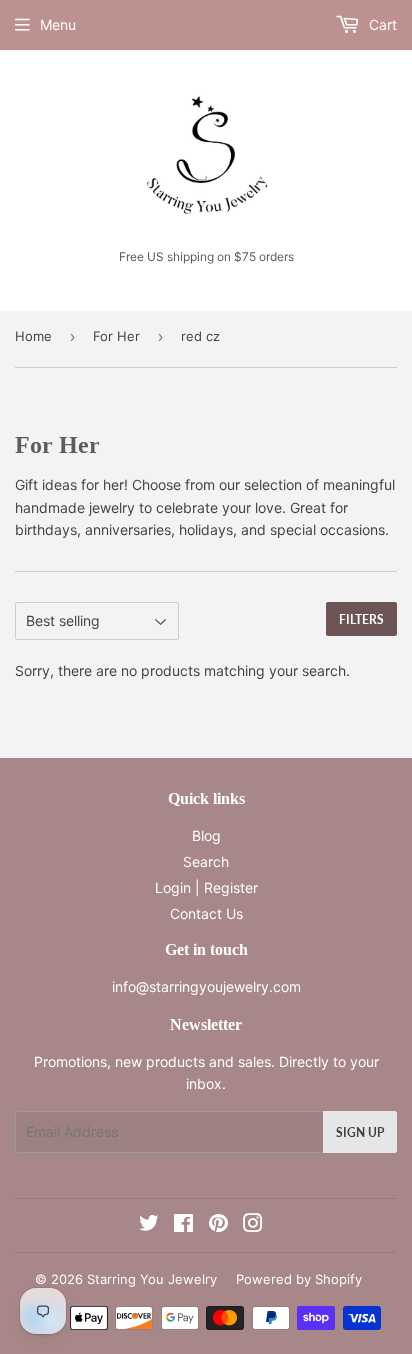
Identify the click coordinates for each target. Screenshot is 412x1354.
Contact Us (206, 913)
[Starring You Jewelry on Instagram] (253, 1225)
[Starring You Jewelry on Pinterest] (218, 1225)
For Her (116, 336)
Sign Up (360, 1132)
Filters (361, 619)
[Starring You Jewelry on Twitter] (149, 1225)
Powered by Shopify (299, 1279)
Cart (381, 24)
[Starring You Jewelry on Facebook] (183, 1225)
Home (33, 336)
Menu (58, 24)
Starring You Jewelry (152, 1279)
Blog (206, 835)
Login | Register (206, 887)
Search (206, 861)
